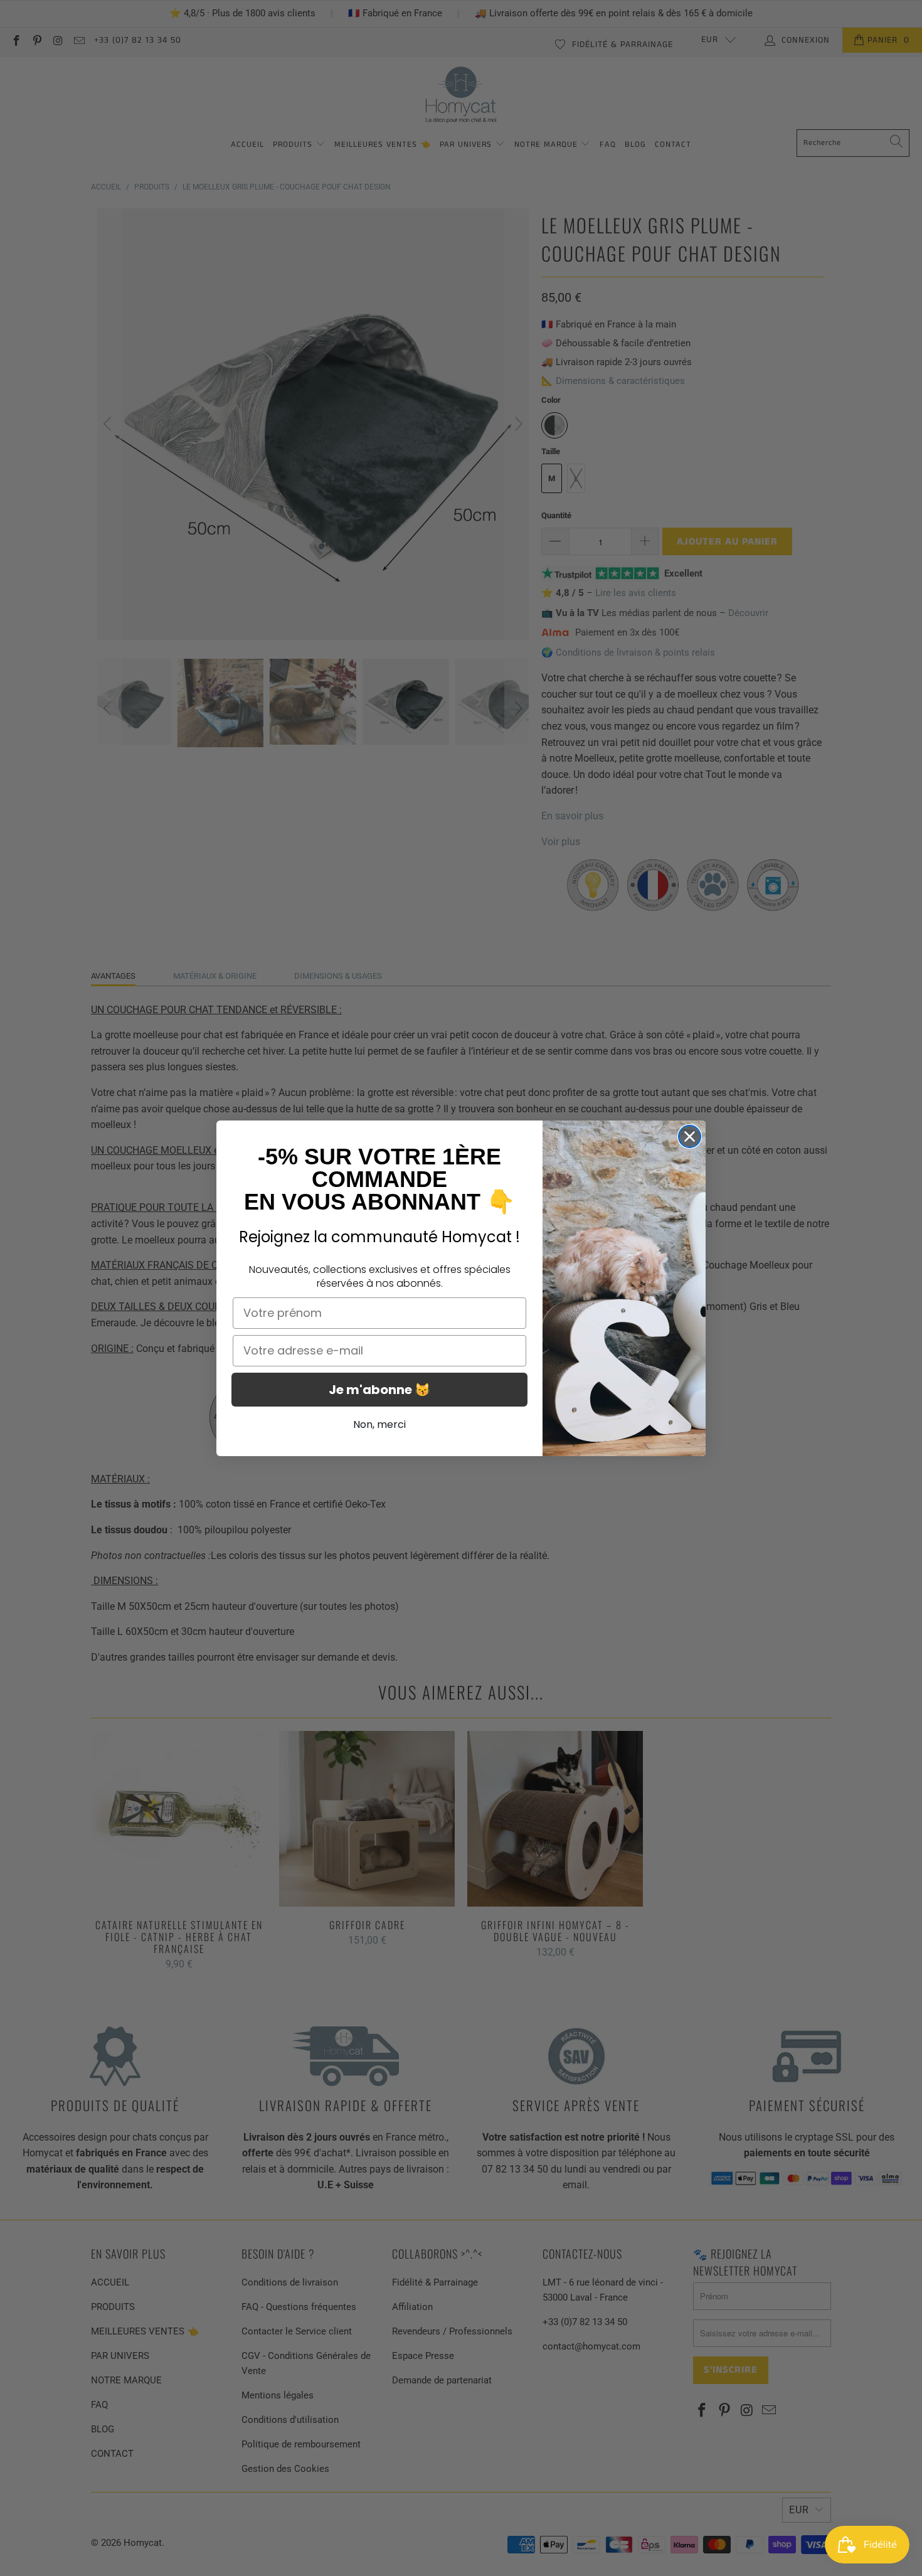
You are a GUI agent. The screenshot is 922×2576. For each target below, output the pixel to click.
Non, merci (379, 1424)
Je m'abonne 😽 (379, 1390)
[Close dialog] (690, 1136)
